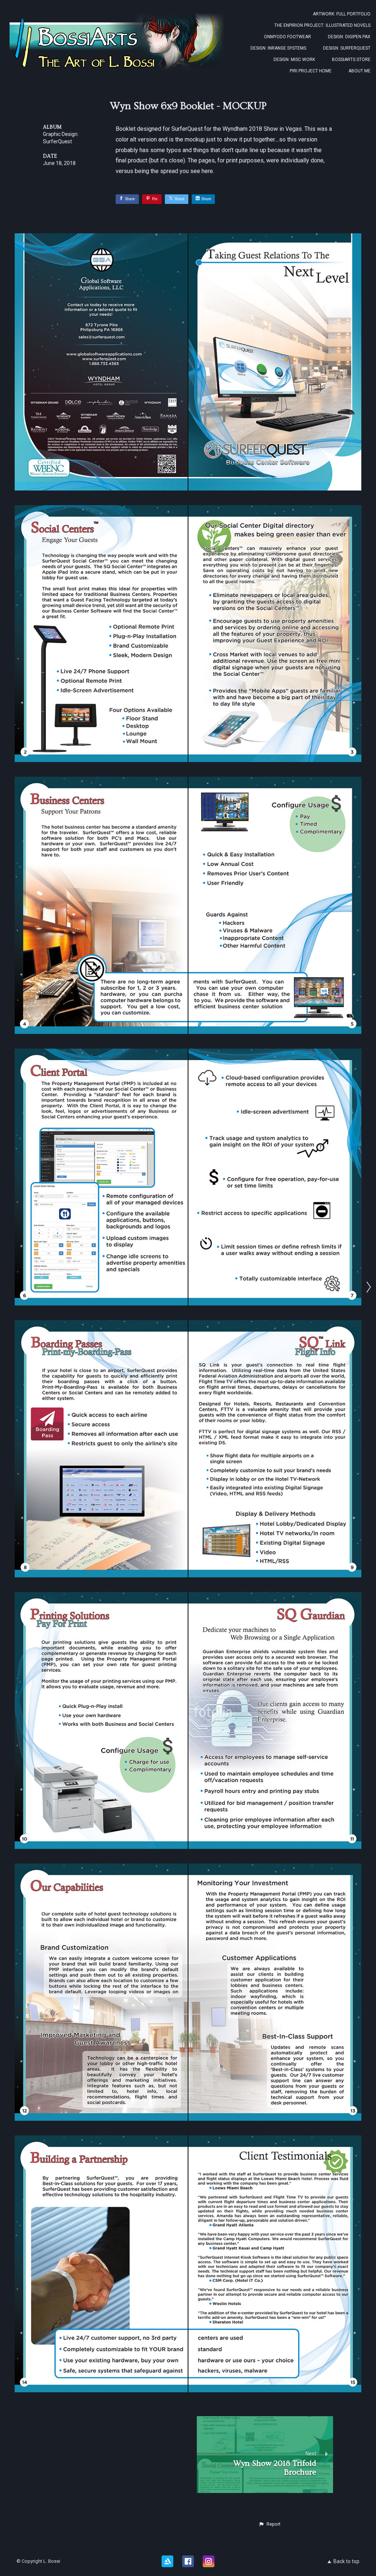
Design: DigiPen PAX (349, 37)
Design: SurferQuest (347, 48)
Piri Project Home (311, 71)
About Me (359, 71)
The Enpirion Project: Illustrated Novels (322, 25)
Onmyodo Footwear (288, 37)
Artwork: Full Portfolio (342, 14)
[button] (270, 2524)
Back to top (346, 2561)
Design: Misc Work (294, 60)
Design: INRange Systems (278, 48)
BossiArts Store (351, 60)
